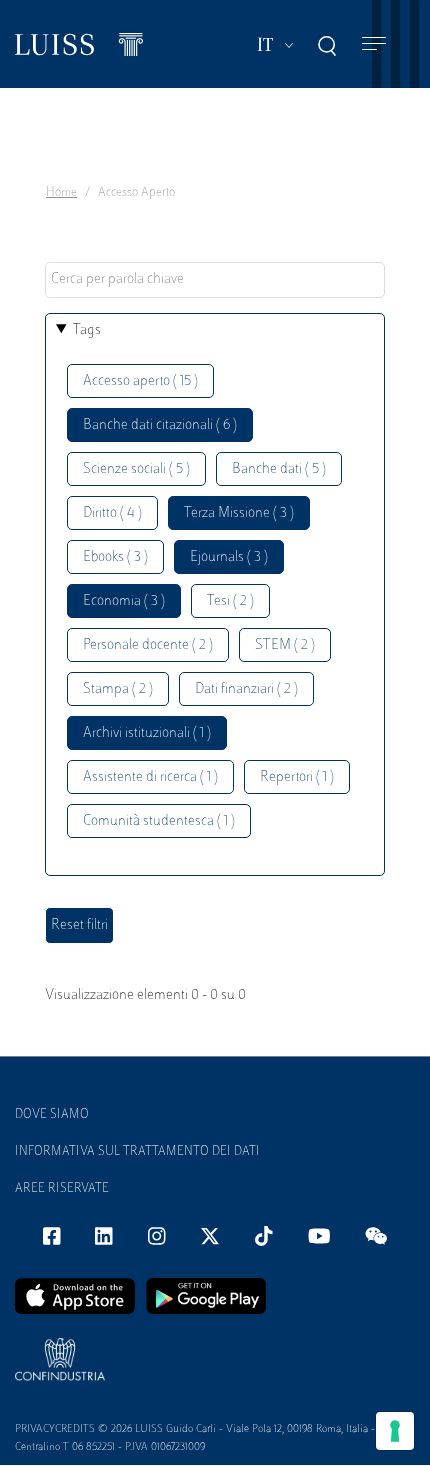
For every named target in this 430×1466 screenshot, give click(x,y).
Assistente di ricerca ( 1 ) (150, 777)
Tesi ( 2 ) (230, 601)
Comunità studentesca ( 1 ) (159, 821)
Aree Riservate (62, 1189)
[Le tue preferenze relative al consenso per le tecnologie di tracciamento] (395, 1431)
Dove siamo (52, 1115)
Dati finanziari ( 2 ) (246, 689)
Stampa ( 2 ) (118, 689)
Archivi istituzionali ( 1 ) (147, 733)
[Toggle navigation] (374, 44)
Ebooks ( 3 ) (115, 557)
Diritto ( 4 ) (112, 513)
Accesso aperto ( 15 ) (140, 381)
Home (61, 193)
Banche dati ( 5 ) (279, 469)
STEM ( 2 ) (285, 645)
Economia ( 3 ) (124, 601)
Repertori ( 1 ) (297, 777)
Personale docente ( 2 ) (148, 645)
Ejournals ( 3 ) (229, 557)
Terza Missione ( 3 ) (239, 513)
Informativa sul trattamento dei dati (137, 1152)
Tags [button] (87, 330)
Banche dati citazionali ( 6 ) (160, 425)
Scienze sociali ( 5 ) (136, 469)
